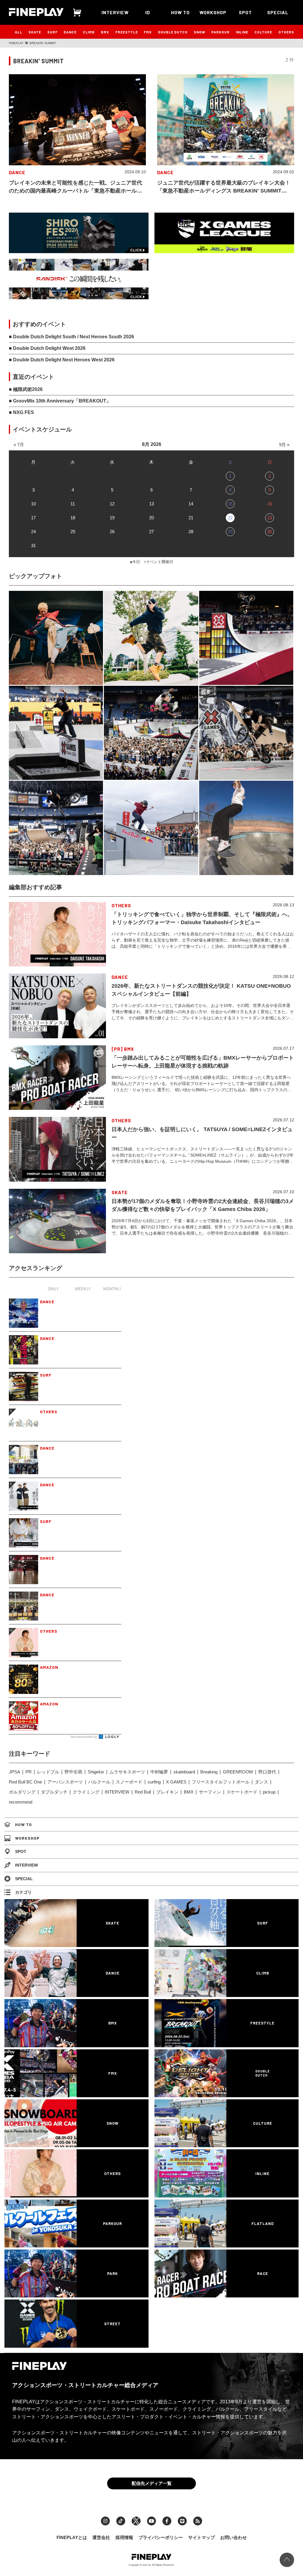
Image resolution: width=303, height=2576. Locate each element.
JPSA (14, 1772)
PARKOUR (220, 32)
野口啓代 (267, 1772)
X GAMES (176, 1782)
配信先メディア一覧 (152, 2483)
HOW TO (180, 12)
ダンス (261, 1782)
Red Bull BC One (25, 1782)
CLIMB (89, 32)
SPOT (245, 12)
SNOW (200, 32)
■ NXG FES (21, 412)
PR (29, 1772)
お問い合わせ (233, 2537)
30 (270, 532)
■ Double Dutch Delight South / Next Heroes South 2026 (71, 337)
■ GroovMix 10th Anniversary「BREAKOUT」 (60, 401)
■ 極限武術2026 (26, 389)
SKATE (35, 32)
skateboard (184, 1772)
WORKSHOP (213, 12)
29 (230, 532)
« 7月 (19, 445)
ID (148, 12)
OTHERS (286, 32)
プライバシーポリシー (161, 2537)
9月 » (284, 445)
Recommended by (84, 1737)
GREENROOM (238, 1772)
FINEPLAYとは (72, 2537)
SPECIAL (278, 12)
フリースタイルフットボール (221, 1782)
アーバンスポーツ (65, 1782)
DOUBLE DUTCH (173, 32)
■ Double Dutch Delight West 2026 (47, 348)
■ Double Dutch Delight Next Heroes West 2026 (62, 360)
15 (230, 504)
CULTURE (263, 32)
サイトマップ (202, 2537)
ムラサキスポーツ (127, 1772)
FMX (148, 32)
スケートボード (242, 1792)
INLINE (242, 32)
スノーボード (129, 1782)
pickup (269, 1792)
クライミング (86, 1792)
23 (270, 518)
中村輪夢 (159, 1772)
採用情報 (124, 2537)
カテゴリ (23, 1892)
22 (230, 518)
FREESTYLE (127, 32)
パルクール (99, 1782)
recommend (21, 1802)
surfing (154, 1782)
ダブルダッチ (54, 1792)
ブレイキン (167, 1792)
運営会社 (101, 2537)
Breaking (209, 1772)
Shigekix (96, 1772)
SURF (53, 32)
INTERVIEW (115, 12)
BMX (105, 32)
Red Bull (143, 1792)
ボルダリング (22, 1792)
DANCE (70, 32)
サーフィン (210, 1792)
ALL (18, 32)
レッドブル (48, 1772)
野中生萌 (73, 1772)
